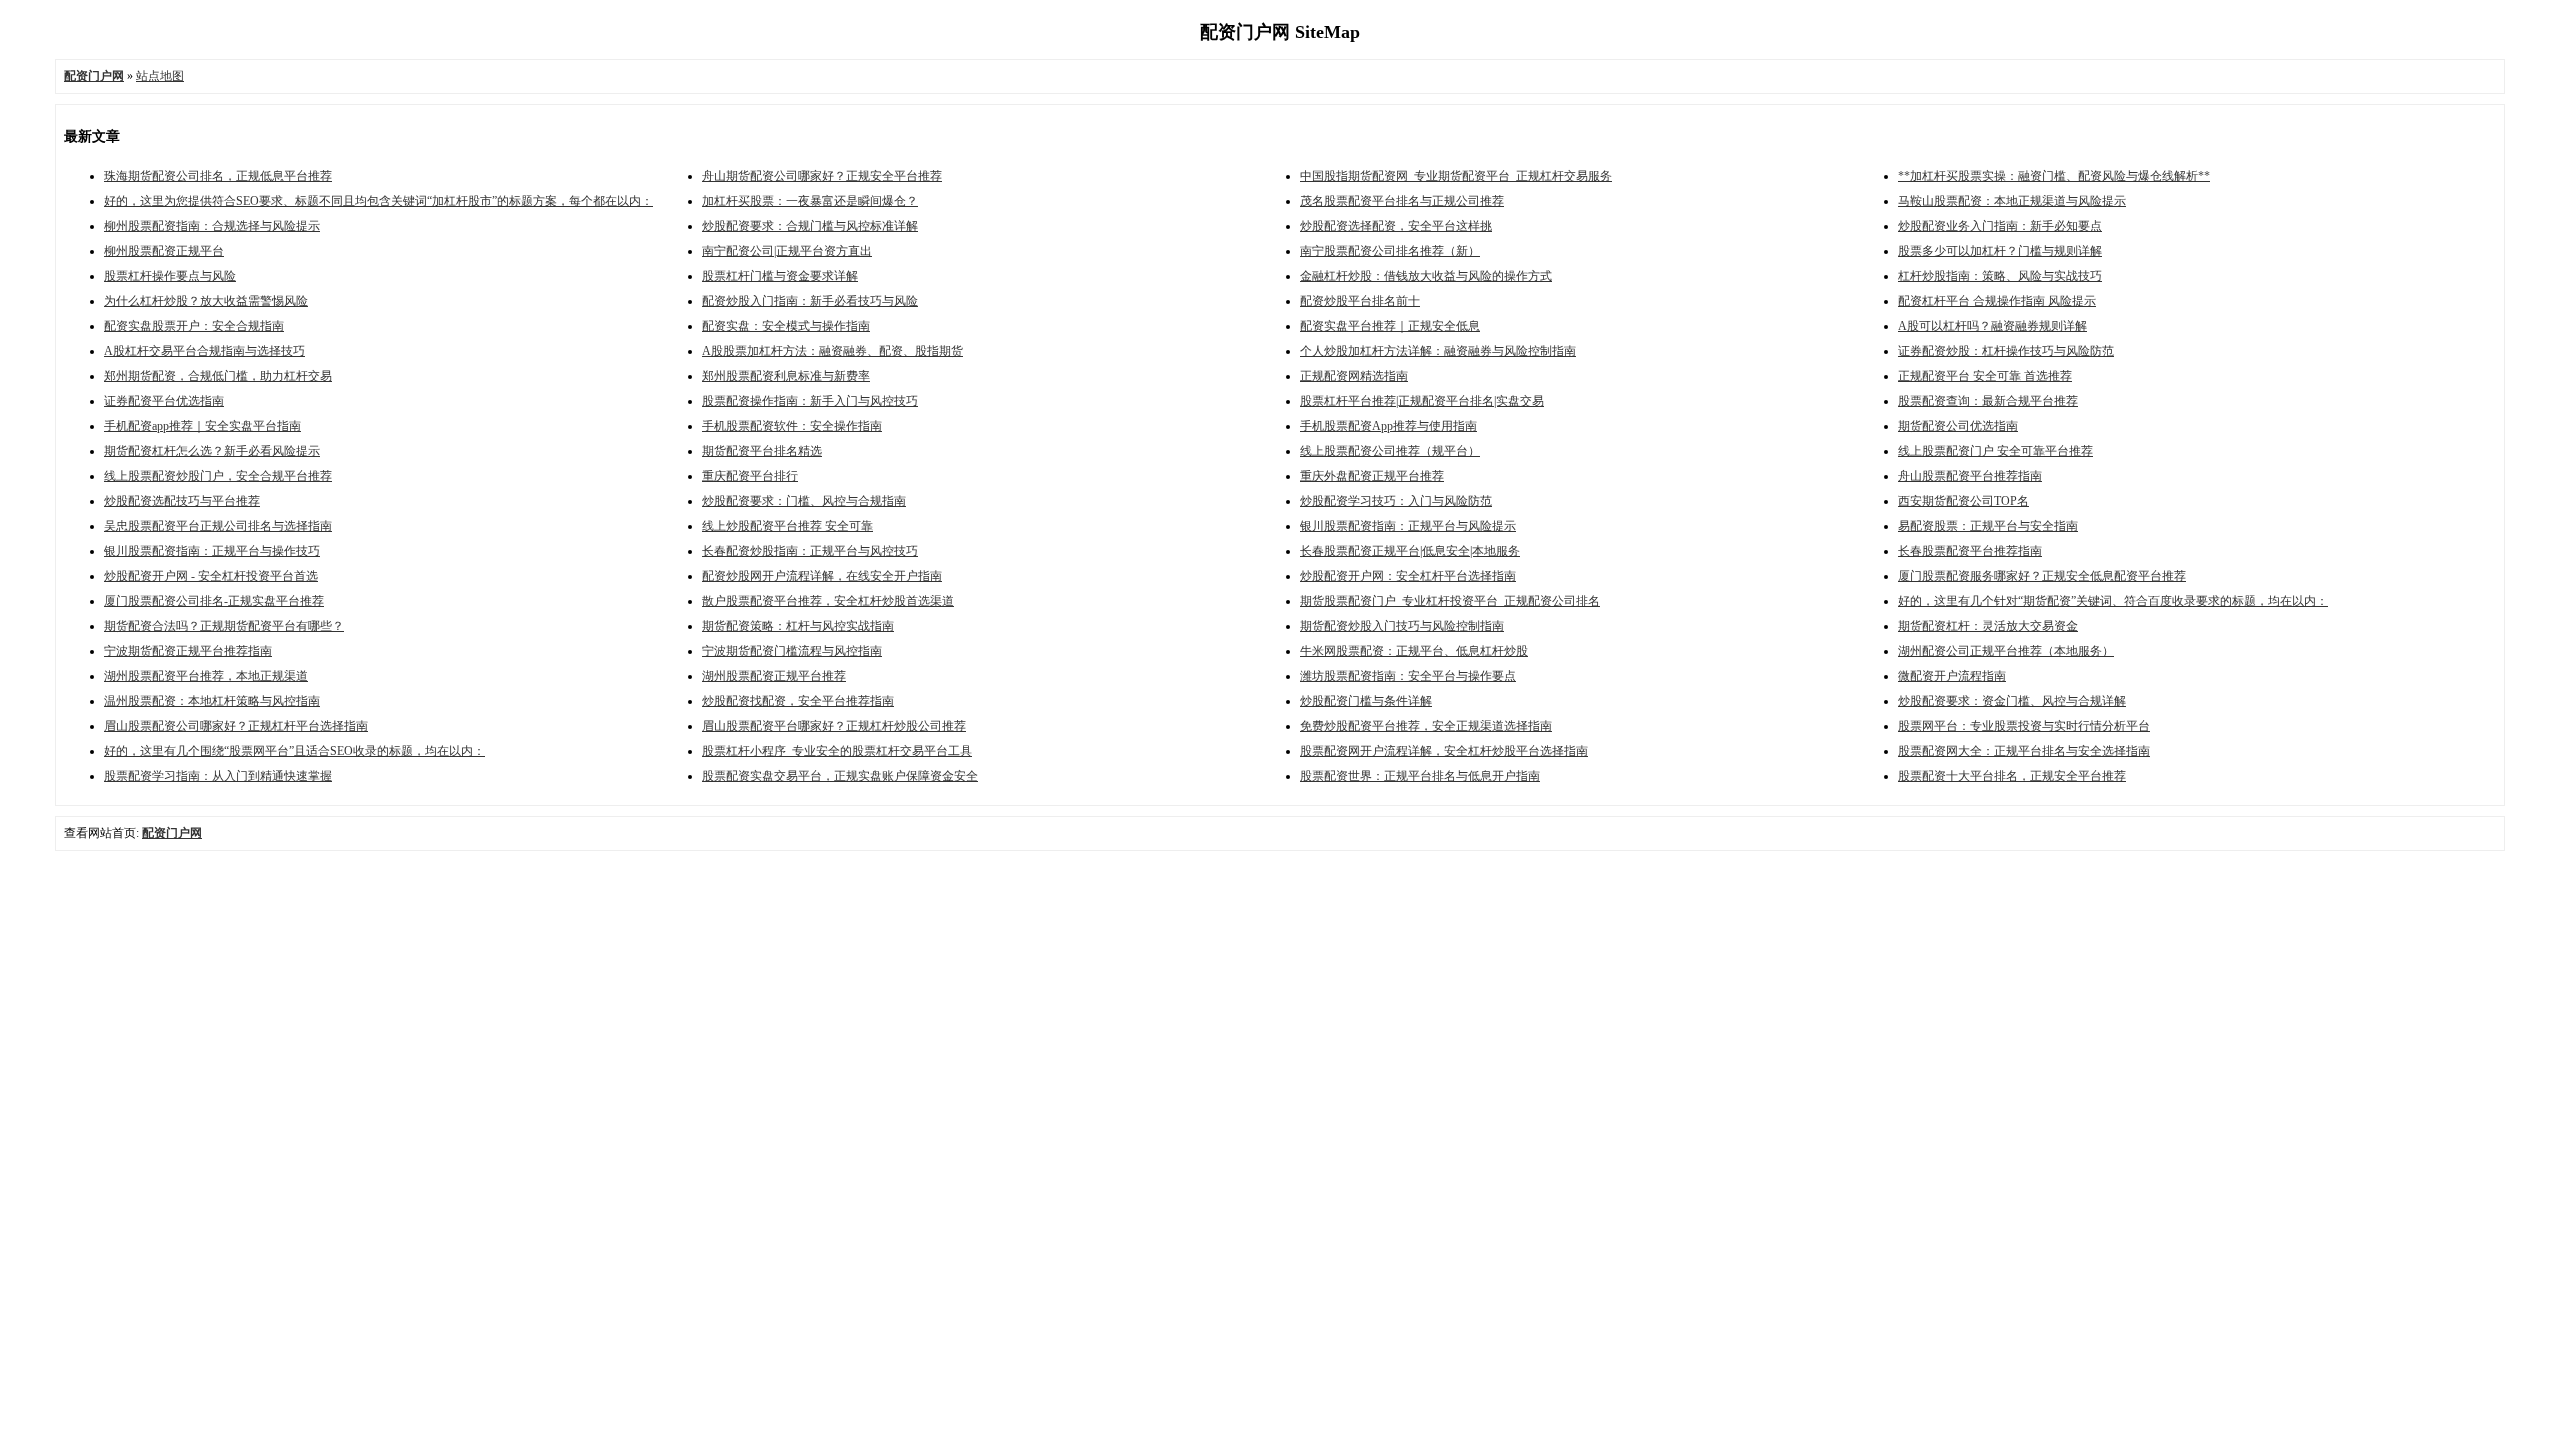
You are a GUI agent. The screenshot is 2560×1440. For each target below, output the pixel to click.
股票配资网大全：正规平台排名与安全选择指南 (2024, 751)
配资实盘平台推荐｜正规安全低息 (1390, 326)
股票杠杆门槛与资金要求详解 (780, 276)
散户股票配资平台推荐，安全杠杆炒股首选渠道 (828, 601)
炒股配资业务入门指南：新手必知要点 (2000, 226)
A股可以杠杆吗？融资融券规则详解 (1992, 326)
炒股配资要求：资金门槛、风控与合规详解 (2012, 701)
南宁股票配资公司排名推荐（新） (1390, 251)
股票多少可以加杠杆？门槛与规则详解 (2000, 251)
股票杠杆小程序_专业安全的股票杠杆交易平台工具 (837, 751)
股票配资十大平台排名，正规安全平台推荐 (2012, 776)
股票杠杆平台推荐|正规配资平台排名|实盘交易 (1422, 401)
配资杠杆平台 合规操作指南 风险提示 (1997, 301)
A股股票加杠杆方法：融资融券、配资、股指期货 (832, 351)
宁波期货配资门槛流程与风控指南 (792, 651)
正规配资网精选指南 (1354, 376)
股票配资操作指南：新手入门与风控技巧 (810, 401)
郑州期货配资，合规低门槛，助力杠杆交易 (218, 376)
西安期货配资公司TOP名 (1963, 501)
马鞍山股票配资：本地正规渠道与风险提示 (2012, 201)
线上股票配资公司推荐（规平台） (1390, 451)
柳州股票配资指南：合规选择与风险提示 (212, 226)
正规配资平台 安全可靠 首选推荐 (1985, 376)
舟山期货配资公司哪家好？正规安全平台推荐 (822, 176)
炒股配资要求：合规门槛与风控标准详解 (810, 226)
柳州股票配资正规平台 (164, 251)
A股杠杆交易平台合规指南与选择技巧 (204, 351)
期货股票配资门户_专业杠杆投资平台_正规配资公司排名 (1450, 601)
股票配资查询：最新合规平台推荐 (1988, 401)
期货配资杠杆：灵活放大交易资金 (1988, 626)
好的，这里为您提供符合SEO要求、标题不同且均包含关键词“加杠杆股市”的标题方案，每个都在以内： (378, 201)
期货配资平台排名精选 (762, 451)
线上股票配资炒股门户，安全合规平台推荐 (218, 476)
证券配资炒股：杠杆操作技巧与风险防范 (2006, 351)
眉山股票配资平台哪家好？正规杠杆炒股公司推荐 (834, 726)
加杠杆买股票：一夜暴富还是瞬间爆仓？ (810, 201)
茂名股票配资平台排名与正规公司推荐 (1402, 201)
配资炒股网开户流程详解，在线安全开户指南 (822, 576)
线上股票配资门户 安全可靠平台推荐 (1995, 451)
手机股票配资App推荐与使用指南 (1388, 426)
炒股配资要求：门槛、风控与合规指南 (804, 501)
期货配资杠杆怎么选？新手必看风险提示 (212, 451)
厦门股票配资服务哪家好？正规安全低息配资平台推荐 (2042, 576)
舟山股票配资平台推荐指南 (1970, 476)
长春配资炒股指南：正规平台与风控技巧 (810, 551)
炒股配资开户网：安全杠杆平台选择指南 (1408, 576)
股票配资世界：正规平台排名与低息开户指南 (1420, 776)
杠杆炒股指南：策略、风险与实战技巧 (2000, 276)
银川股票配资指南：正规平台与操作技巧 (212, 551)
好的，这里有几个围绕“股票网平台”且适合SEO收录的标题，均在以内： (294, 751)
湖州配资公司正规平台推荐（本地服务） (2006, 651)
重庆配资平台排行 (750, 476)
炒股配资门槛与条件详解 (1366, 701)
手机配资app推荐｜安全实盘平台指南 (202, 426)
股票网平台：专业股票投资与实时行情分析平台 (2024, 726)
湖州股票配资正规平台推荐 (774, 676)
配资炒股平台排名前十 (1360, 301)
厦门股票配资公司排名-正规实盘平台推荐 (214, 601)
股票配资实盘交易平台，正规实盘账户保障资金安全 (840, 776)
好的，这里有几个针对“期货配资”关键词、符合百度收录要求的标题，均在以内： (2113, 601)
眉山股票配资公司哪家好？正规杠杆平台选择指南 (236, 726)
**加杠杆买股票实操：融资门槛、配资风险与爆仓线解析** (2054, 176)
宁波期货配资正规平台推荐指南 (188, 651)
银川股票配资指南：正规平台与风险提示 (1408, 526)
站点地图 (160, 76)
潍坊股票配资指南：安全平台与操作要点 (1408, 676)
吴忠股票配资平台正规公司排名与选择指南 (218, 526)
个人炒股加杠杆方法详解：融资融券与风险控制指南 (1438, 351)
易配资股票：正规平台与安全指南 (1988, 526)
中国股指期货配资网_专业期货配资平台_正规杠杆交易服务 (1456, 176)
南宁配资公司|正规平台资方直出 (787, 251)
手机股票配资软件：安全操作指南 (792, 426)
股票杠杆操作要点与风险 (170, 276)
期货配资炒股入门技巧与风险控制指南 (1402, 626)
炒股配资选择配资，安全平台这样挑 (1396, 226)
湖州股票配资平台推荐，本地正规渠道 (206, 676)
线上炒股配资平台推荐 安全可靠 (787, 526)
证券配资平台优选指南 (164, 401)
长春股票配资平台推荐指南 (1970, 551)
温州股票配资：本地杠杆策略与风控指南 (212, 701)
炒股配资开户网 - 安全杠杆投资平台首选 (211, 576)
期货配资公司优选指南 (1958, 426)
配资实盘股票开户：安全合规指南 (194, 326)
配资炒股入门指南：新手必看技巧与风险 (810, 301)
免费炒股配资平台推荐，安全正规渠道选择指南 (1426, 726)
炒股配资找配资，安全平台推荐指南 (798, 701)
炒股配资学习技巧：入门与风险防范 (1396, 501)
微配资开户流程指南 (1952, 676)
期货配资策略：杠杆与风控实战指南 (798, 626)
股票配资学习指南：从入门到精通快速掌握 (218, 776)
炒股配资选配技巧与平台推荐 (182, 501)
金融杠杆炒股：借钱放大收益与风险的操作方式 (1426, 276)
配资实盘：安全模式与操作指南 (786, 326)
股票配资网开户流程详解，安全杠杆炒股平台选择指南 (1444, 751)
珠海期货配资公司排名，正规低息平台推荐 (218, 176)
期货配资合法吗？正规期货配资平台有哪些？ (224, 626)
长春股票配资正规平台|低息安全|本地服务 (1410, 551)
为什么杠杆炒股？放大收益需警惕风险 (206, 301)
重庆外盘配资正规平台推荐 (1372, 476)
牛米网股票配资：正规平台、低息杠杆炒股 (1414, 651)
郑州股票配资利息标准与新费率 (786, 376)
